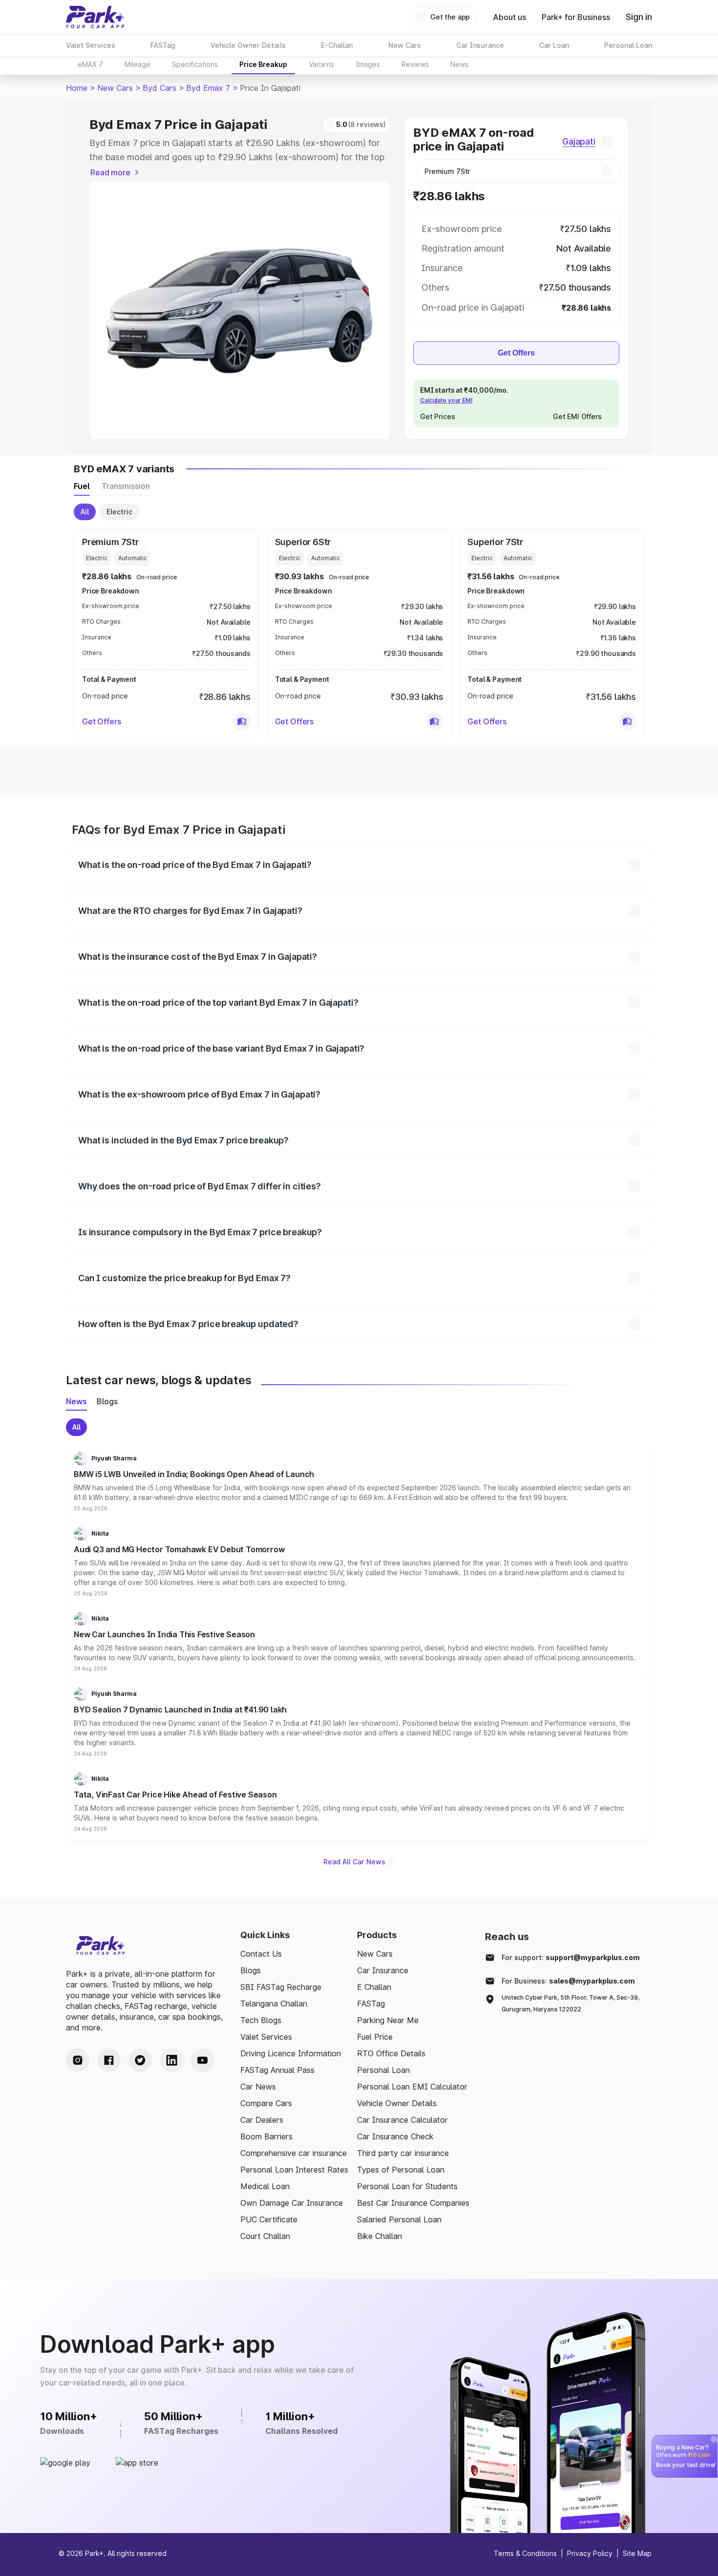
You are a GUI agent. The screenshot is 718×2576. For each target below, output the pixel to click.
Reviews (415, 64)
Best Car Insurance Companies (413, 2203)
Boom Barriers (266, 2136)
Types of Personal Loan (401, 2170)
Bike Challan (380, 2236)
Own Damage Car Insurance (292, 2203)
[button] (242, 721)
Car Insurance (383, 1970)
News (459, 64)
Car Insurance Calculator (402, 2120)
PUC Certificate (269, 2219)
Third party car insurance (403, 2153)
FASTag (371, 2004)
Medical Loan (265, 2186)
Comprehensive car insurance (294, 2153)
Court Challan (265, 2236)
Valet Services (266, 2037)
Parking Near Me (388, 2020)
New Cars (115, 88)
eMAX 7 (90, 64)
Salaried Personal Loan (399, 2219)
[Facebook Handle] (109, 2060)
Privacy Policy (590, 2553)
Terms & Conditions (525, 2553)
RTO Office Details (391, 2053)
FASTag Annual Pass (277, 2070)
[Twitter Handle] (140, 2060)
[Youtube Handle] (203, 2060)
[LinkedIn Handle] (171, 2060)
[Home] (95, 17)
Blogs (251, 1970)
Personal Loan (383, 2070)
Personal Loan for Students (407, 2186)
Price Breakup (263, 64)
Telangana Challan (274, 2004)
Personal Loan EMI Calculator (412, 2087)
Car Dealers (262, 2120)
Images (368, 64)
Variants (321, 64)
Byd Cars (159, 88)
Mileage (137, 64)
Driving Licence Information (291, 2053)
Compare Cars (266, 2103)
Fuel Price (375, 2037)
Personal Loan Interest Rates (294, 2170)
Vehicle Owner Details (397, 2103)
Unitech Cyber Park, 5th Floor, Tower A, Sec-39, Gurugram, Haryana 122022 (570, 2003)
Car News (258, 2087)
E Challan (374, 1987)
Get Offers (516, 353)
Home (77, 88)
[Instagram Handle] (78, 2060)
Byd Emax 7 (208, 88)
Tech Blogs (261, 2020)
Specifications (195, 64)
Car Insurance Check (395, 2136)
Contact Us (261, 1954)
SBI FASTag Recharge (281, 1987)
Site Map (637, 2553)
